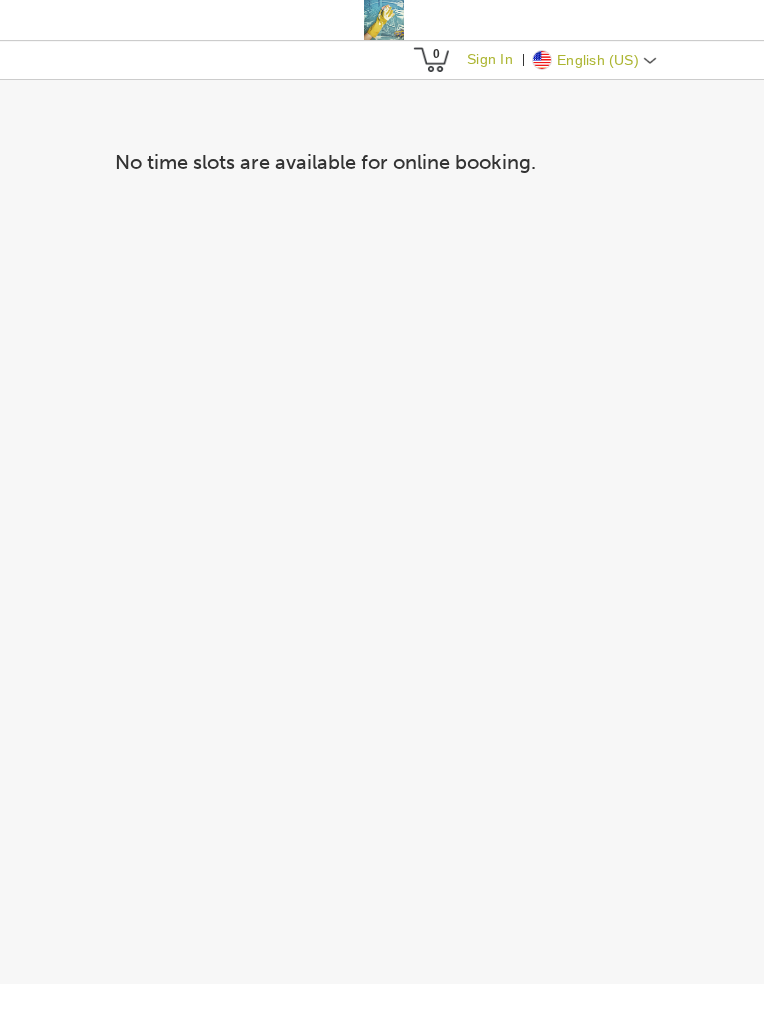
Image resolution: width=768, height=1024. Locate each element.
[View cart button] (431, 60)
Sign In (489, 59)
